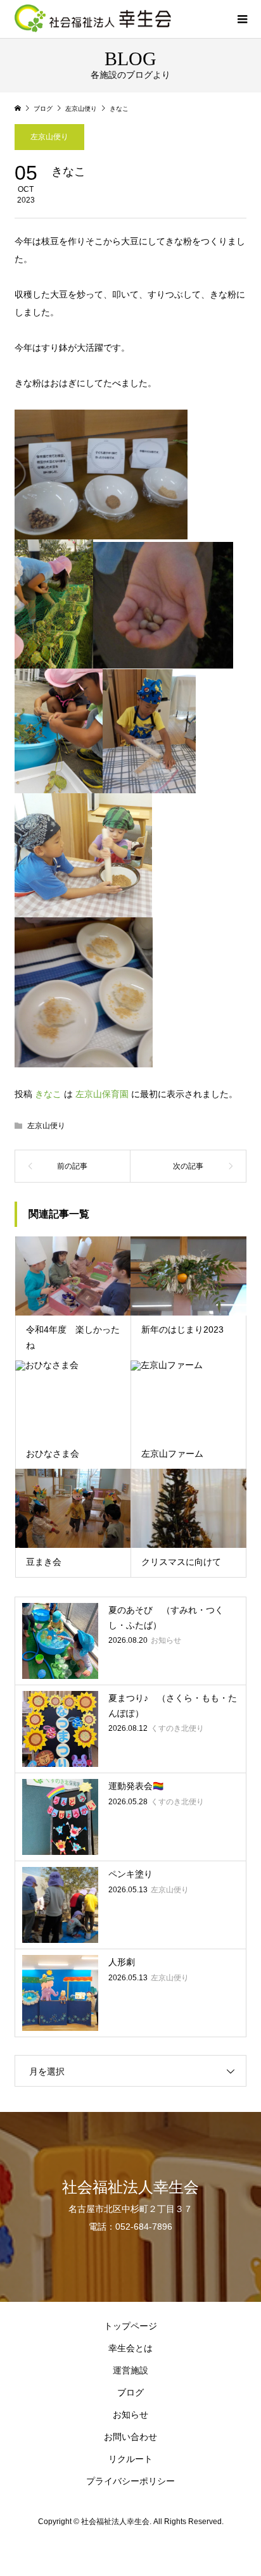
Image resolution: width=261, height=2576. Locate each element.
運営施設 (130, 2370)
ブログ (130, 2392)
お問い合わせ (130, 2437)
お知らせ (130, 2415)
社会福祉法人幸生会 (130, 2187)
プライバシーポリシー (130, 2481)
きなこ (48, 1094)
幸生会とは (130, 2348)
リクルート (130, 2459)
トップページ (130, 2326)
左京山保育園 (102, 1094)
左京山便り (49, 137)
